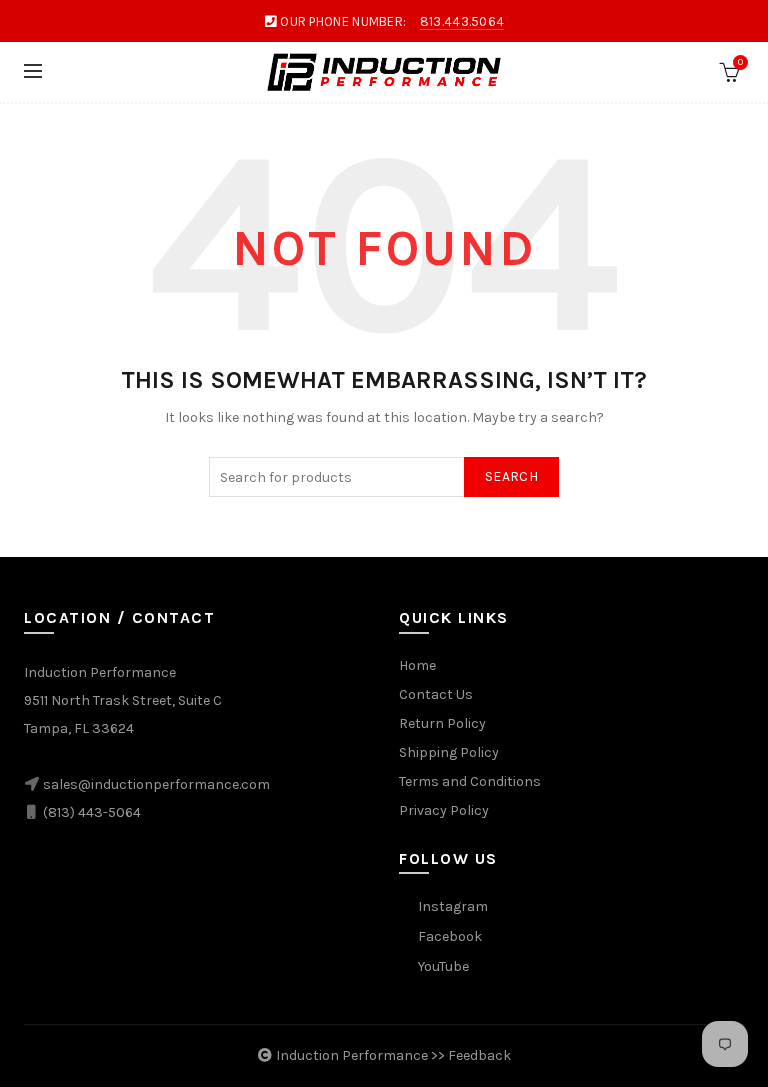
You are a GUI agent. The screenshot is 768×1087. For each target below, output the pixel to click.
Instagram (453, 906)
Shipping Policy (449, 752)
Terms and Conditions (470, 781)
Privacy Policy (444, 810)
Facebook (450, 936)
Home (417, 665)
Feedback (479, 1055)
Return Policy (442, 723)
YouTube (443, 966)
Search (511, 476)
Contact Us (436, 694)
